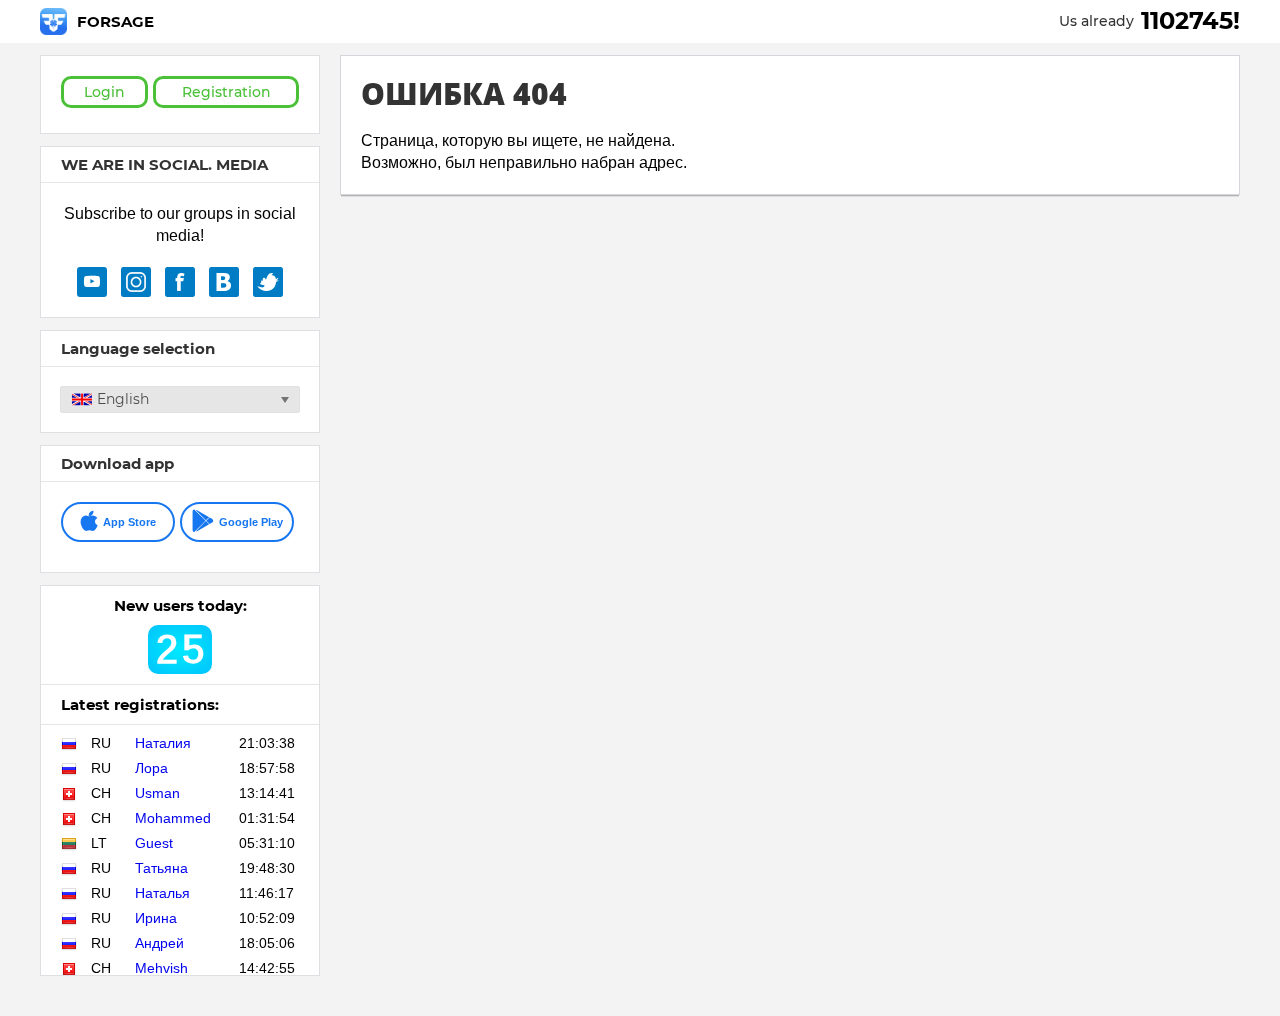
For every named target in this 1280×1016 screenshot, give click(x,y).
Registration (226, 92)
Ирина (156, 918)
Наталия (163, 743)
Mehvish (161, 968)
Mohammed (173, 818)
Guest (154, 843)
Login (104, 92)
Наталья (162, 893)
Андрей (159, 943)
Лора (151, 768)
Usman (157, 793)
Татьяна (161, 868)
